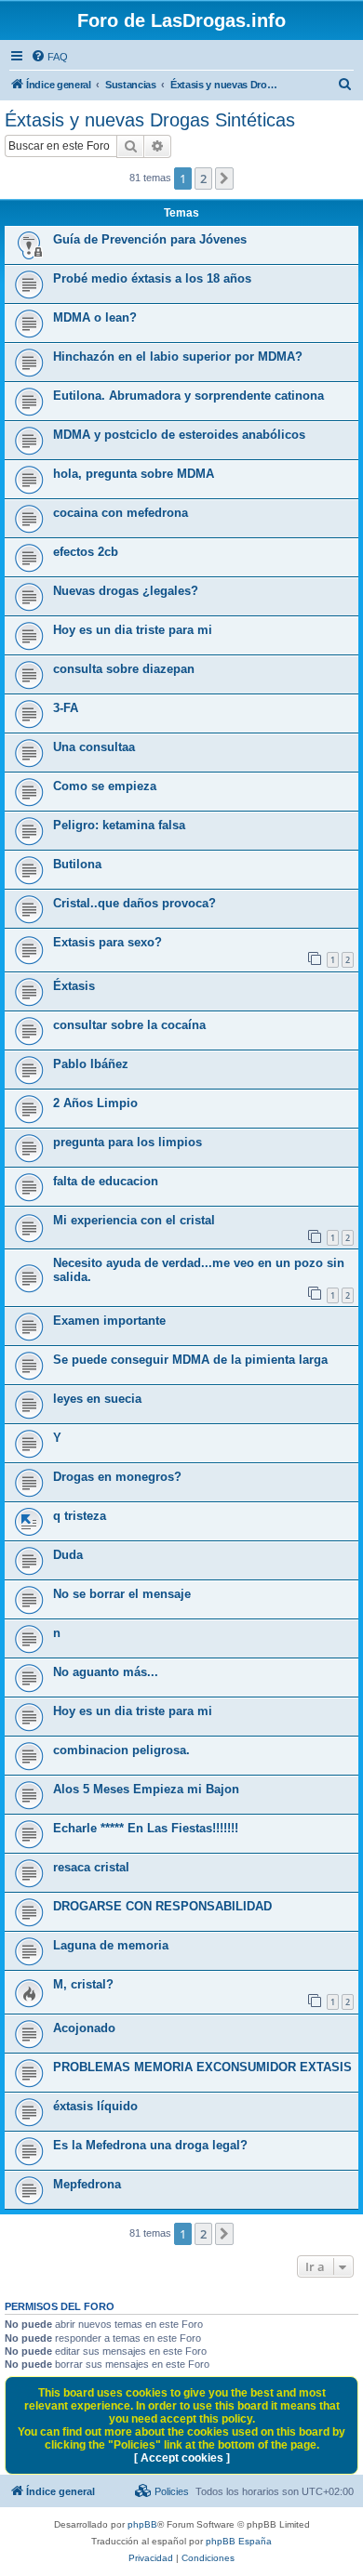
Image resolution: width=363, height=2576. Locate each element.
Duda (68, 1555)
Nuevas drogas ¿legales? (126, 591)
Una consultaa (94, 747)
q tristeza (80, 1516)
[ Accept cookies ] (182, 2458)
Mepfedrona (87, 2184)
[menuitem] (49, 57)
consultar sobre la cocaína (129, 1025)
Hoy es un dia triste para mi (133, 630)
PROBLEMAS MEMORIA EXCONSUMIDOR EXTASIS (202, 2067)
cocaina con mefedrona (121, 513)
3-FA (66, 708)
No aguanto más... (106, 1672)
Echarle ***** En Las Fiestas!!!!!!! (146, 1828)
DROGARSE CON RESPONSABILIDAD (162, 1906)
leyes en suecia (97, 1399)
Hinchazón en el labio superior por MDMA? (178, 357)
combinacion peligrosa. (121, 1750)
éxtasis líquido (95, 2106)
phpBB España (239, 2541)
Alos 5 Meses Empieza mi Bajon (146, 1789)
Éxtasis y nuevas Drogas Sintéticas (150, 120)
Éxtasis (74, 986)
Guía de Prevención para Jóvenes (150, 239)
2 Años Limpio (95, 1103)
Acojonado (84, 2028)
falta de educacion (106, 1181)
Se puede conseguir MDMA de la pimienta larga (190, 1360)
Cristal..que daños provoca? (134, 903)
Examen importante (109, 1321)
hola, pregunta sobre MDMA (134, 474)
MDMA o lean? (95, 317)
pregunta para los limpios (128, 1142)
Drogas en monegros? (117, 1477)
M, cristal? (83, 1984)
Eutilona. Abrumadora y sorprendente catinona (188, 396)
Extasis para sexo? (108, 942)
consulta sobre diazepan (124, 669)
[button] (224, 178)
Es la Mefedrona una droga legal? (150, 2145)
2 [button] (203, 178)
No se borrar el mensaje (122, 1594)
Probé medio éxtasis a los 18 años (152, 278)
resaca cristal (91, 1867)
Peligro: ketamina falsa (119, 825)
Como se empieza (105, 786)
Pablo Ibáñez (91, 1064)
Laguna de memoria (111, 1945)
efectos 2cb (86, 552)
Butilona (77, 864)
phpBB (142, 2524)
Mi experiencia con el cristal (134, 1220)
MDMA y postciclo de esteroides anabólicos (179, 435)
